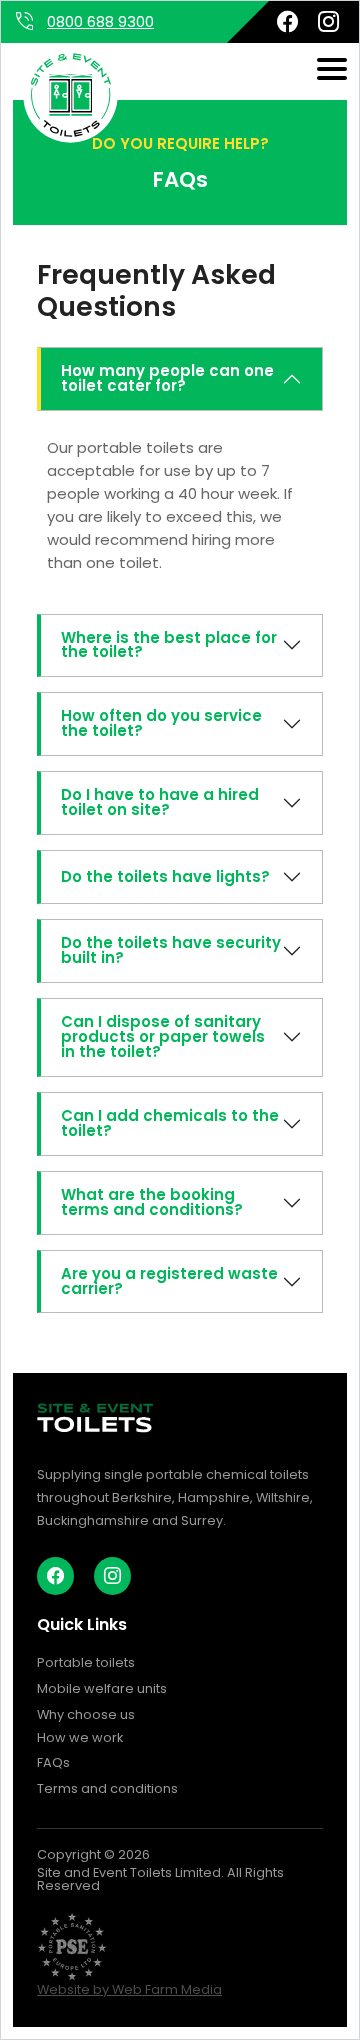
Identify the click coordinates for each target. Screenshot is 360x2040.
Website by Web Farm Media (129, 1989)
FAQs (53, 1762)
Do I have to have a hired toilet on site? (160, 802)
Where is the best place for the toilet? (169, 645)
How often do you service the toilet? (161, 723)
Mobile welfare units (102, 1688)
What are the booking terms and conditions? (152, 1202)
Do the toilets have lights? (165, 876)
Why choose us (86, 1714)
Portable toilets (86, 1662)
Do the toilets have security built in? (171, 950)
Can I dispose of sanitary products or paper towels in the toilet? (163, 1036)
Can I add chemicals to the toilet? (170, 1123)
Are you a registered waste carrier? (169, 1281)
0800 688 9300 (100, 21)
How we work (80, 1737)
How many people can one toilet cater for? (167, 378)
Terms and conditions (107, 1788)
